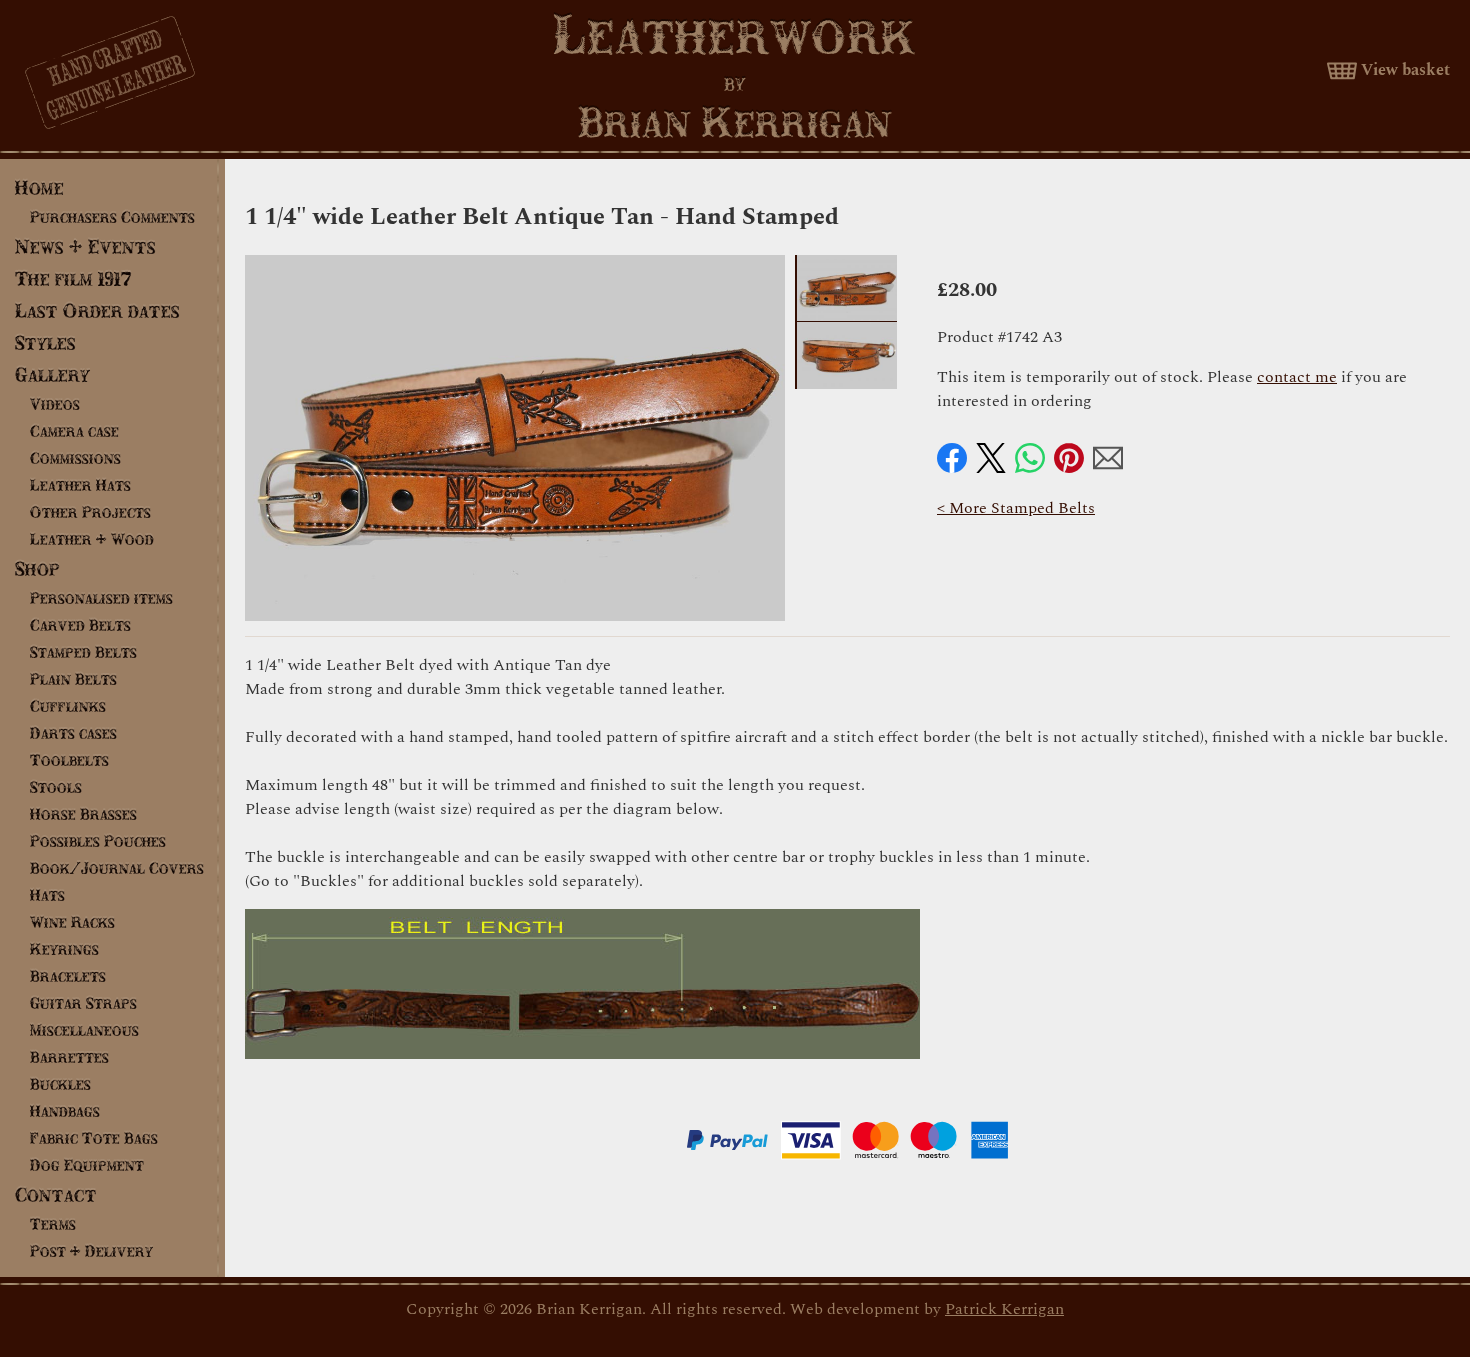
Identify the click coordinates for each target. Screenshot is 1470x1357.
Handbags (65, 1111)
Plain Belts (73, 679)
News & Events (85, 246)
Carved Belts (80, 625)
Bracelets (68, 976)
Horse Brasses (83, 814)
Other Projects (90, 512)
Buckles (60, 1084)
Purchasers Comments (112, 217)
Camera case (74, 431)
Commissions (75, 458)
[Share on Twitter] (991, 458)
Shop (37, 568)
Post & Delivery (91, 1251)
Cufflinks (68, 706)
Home (39, 187)
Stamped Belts (83, 652)
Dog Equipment (87, 1165)
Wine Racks (72, 922)
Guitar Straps (83, 1003)
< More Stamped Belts (1016, 508)
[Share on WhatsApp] (1030, 458)
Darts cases (73, 733)
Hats (47, 895)
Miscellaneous (84, 1030)
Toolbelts (69, 760)
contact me (1297, 377)
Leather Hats (80, 485)
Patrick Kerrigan (1004, 1309)
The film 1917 (73, 278)
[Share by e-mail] (1108, 458)
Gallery (52, 374)
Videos (55, 404)
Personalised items (101, 598)
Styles (45, 342)
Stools (56, 787)
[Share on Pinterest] (1069, 458)
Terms (53, 1224)
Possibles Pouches (98, 841)
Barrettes (69, 1057)
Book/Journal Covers (117, 868)
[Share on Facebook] (952, 458)
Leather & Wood (92, 539)
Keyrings (64, 949)
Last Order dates (97, 310)
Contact (56, 1194)
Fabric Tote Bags (94, 1138)
